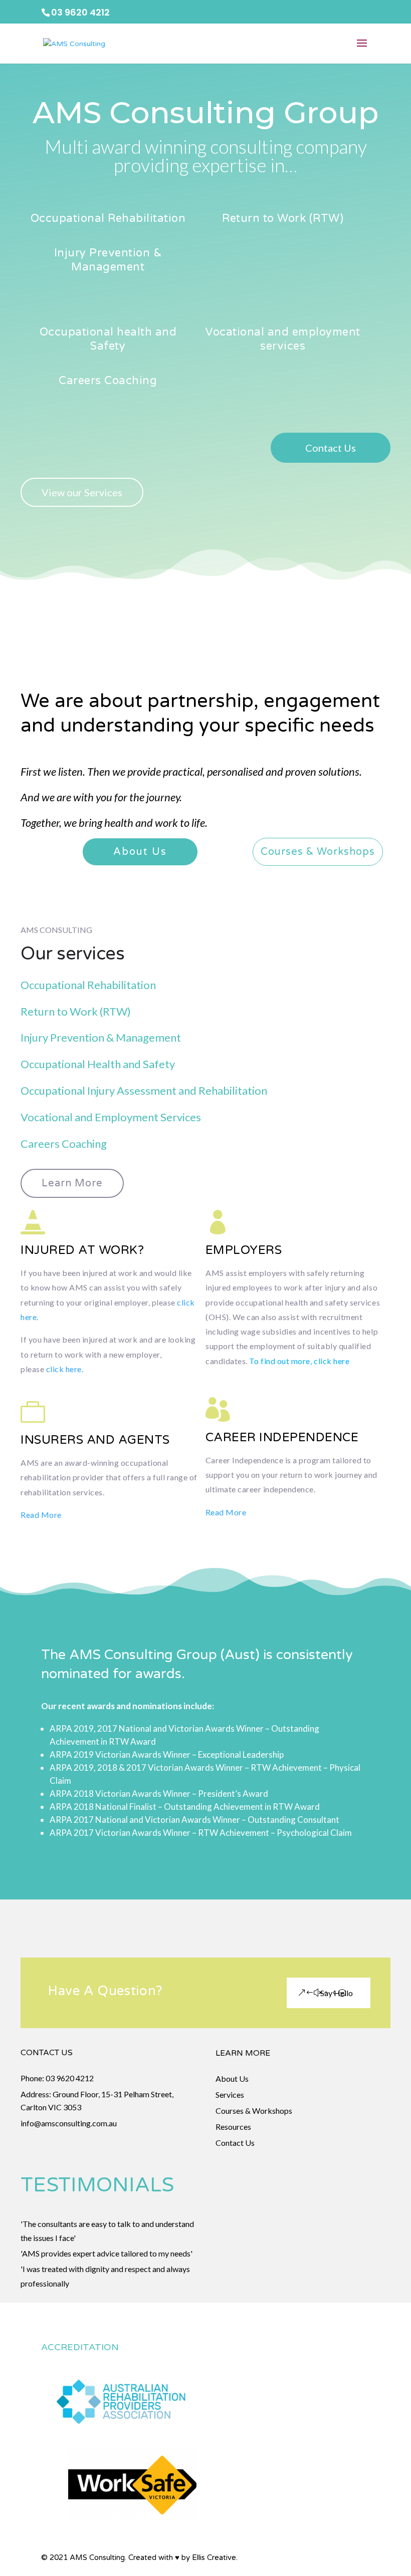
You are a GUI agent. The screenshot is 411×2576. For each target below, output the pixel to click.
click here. (65, 1369)
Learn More (72, 1183)
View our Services (82, 492)
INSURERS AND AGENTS (95, 1440)
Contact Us (331, 448)
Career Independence (282, 1437)
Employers (244, 1250)
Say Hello (337, 1993)
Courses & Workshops (318, 852)
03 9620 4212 (70, 2078)
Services (230, 2095)
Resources (234, 2127)
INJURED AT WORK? (82, 1250)
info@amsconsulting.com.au (69, 2123)
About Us (140, 852)
